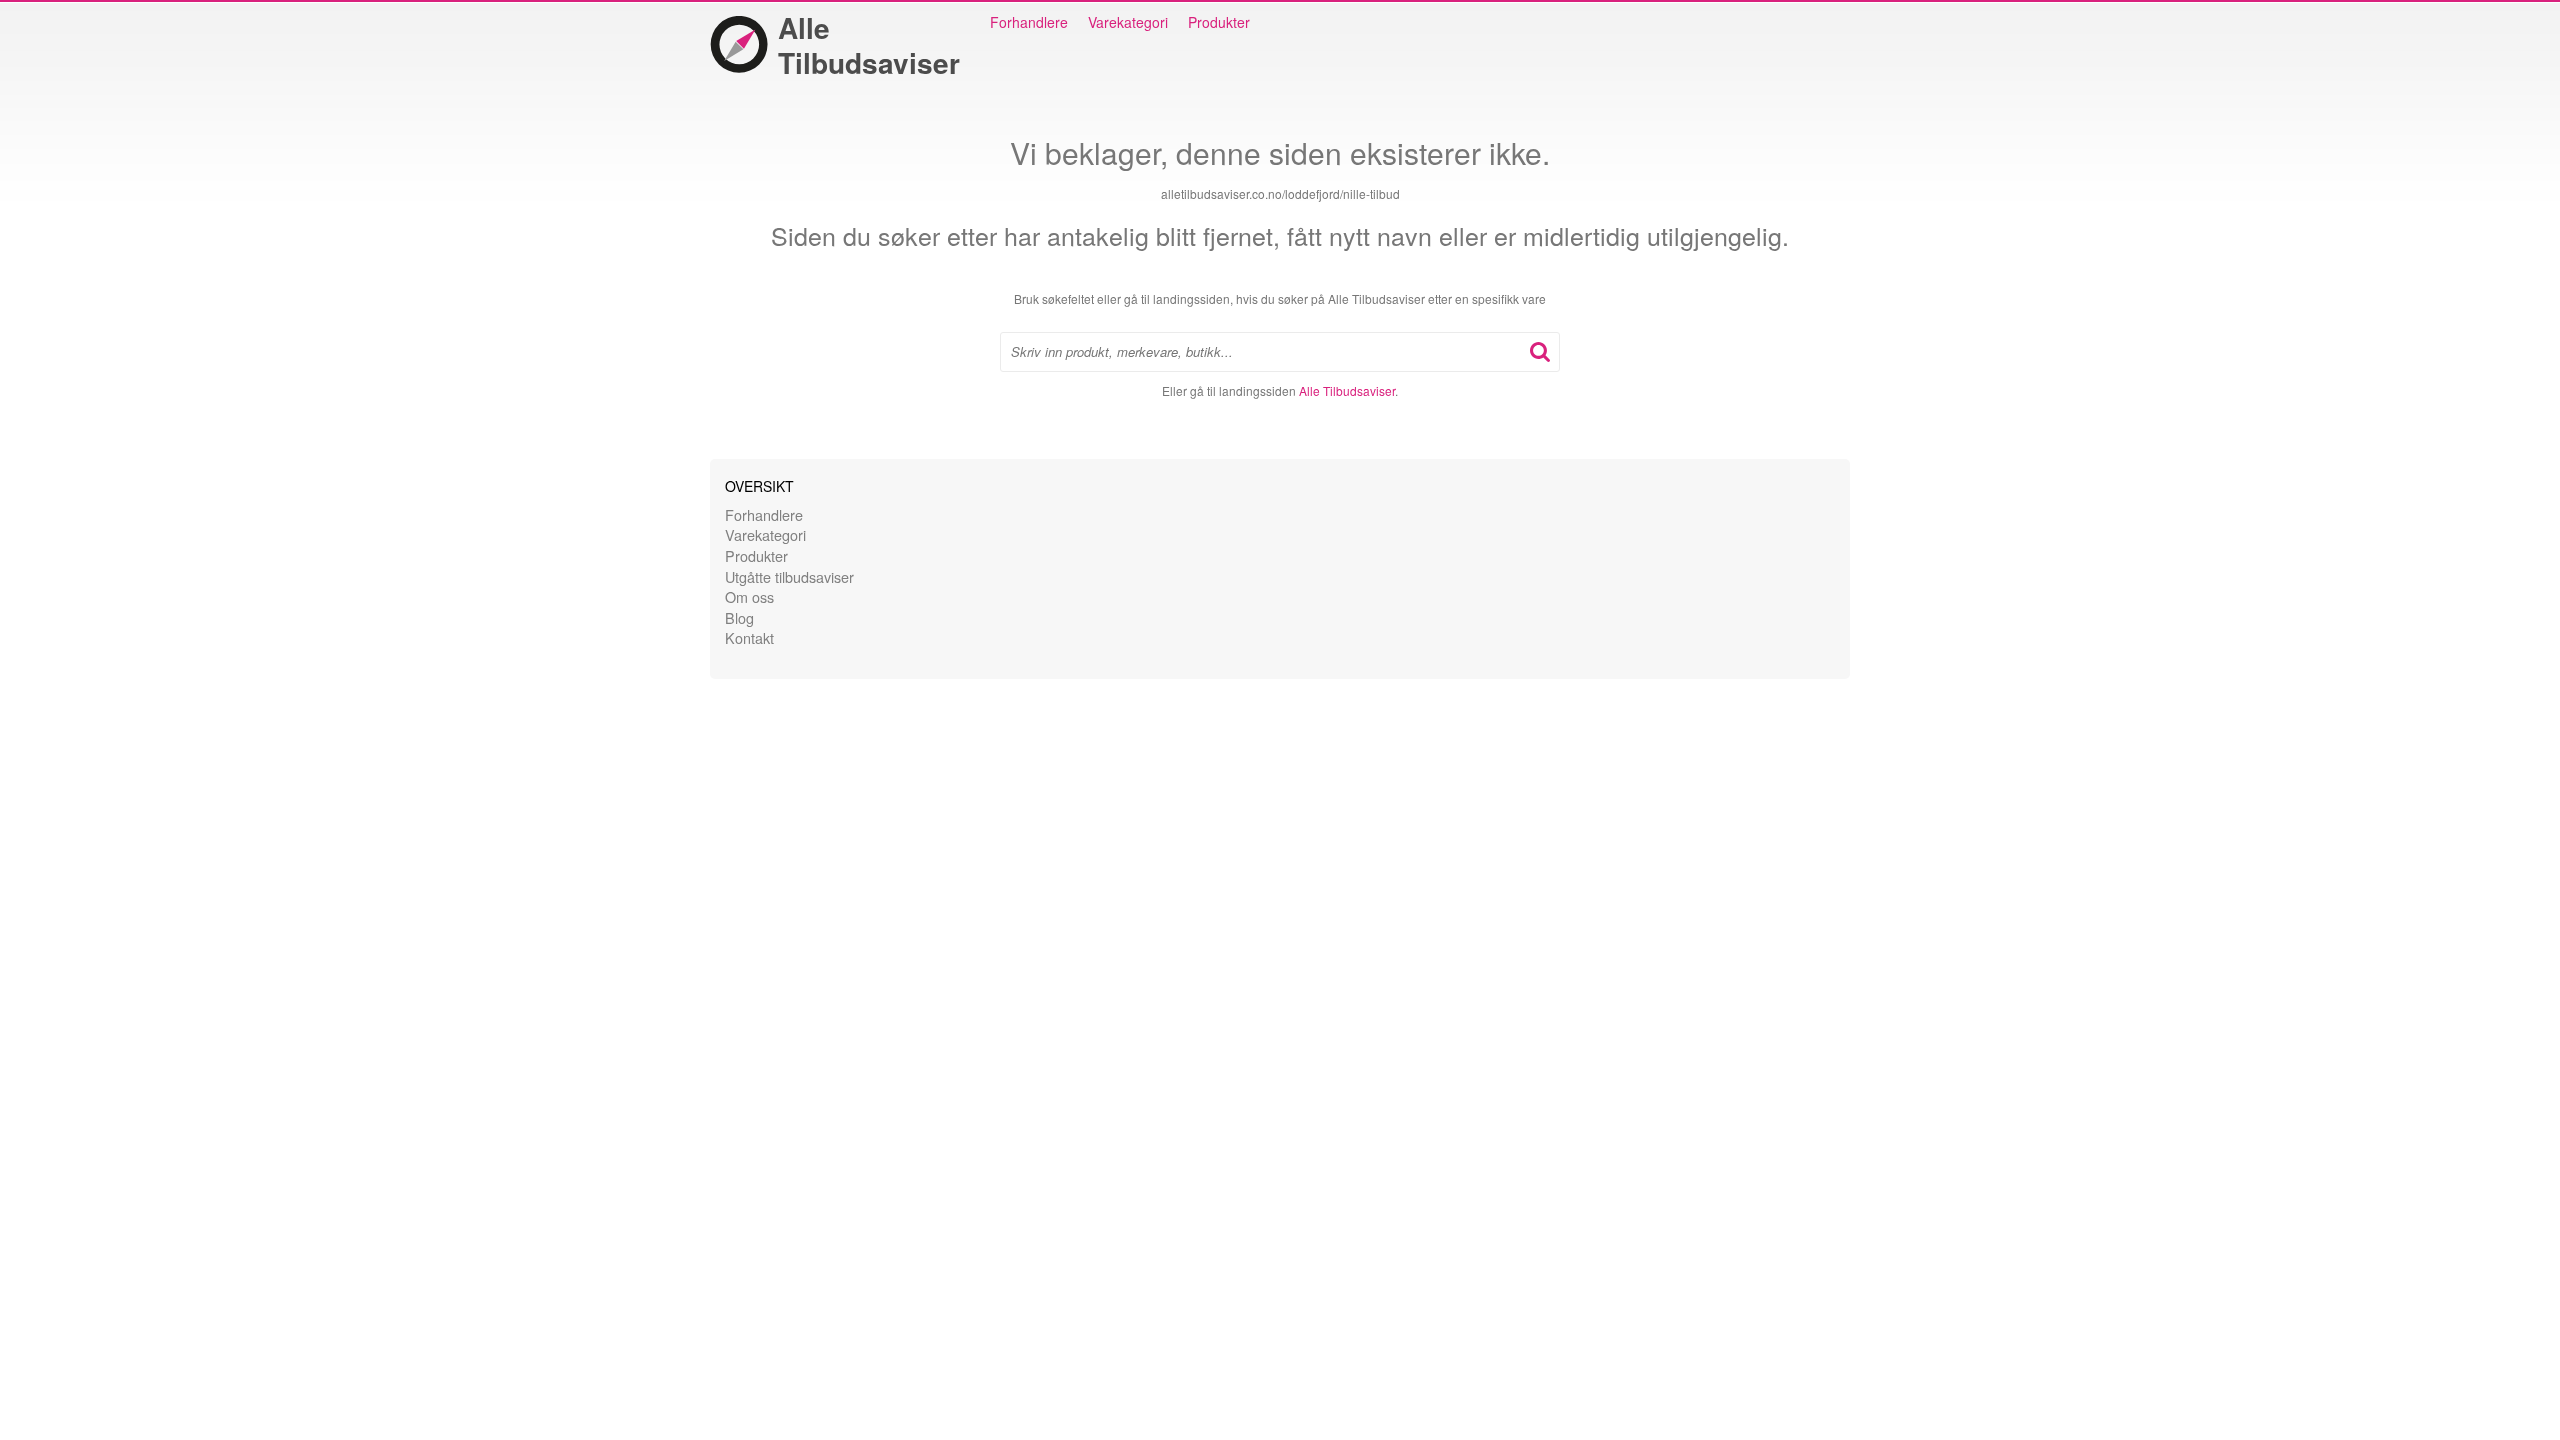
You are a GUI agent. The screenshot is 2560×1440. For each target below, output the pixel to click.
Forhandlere (1029, 22)
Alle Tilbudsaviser (869, 45)
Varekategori (1128, 22)
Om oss (749, 596)
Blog (739, 617)
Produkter (1219, 22)
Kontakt (749, 637)
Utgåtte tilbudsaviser (789, 576)
